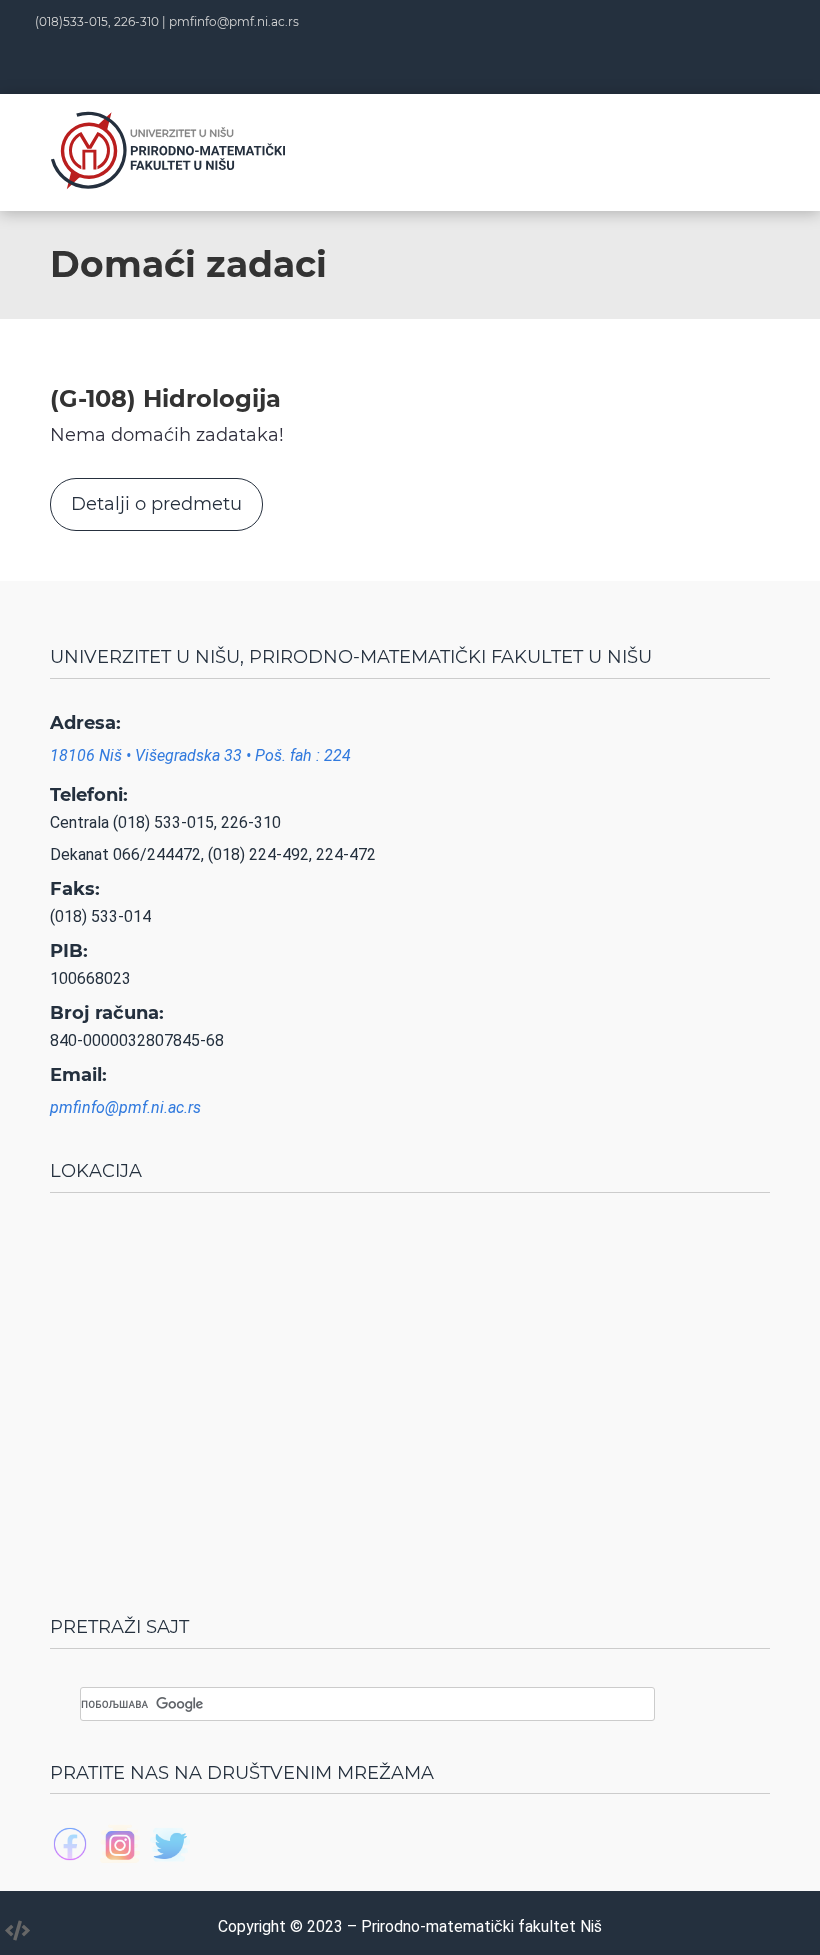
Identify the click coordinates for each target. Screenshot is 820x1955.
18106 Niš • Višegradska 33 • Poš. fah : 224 (200, 755)
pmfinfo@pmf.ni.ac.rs (234, 21)
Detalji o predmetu (156, 504)
